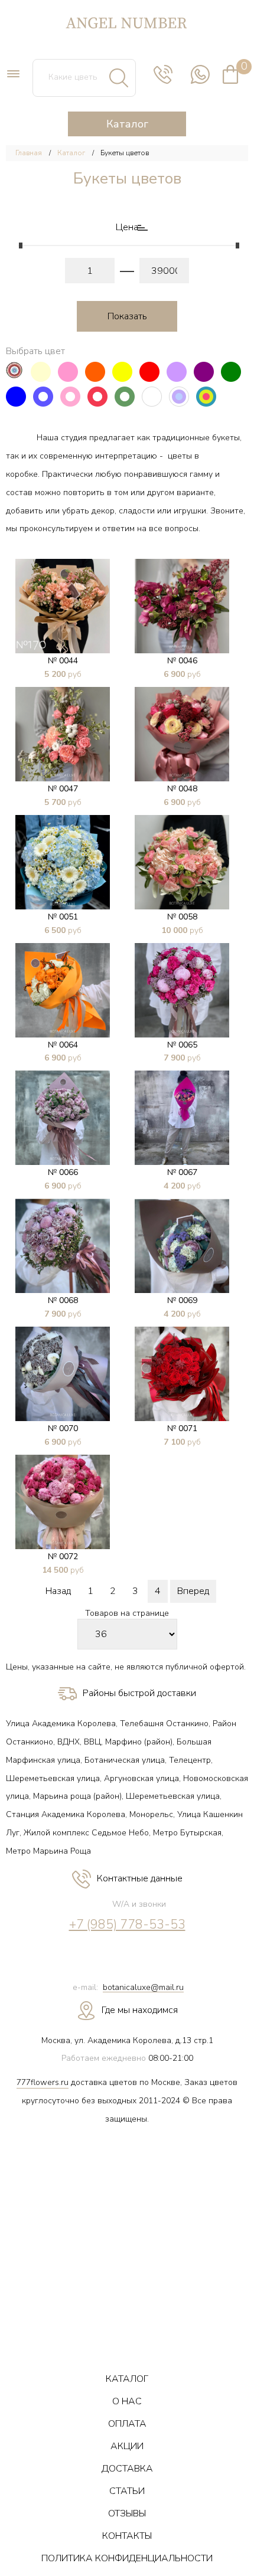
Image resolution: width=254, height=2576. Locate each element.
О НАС (127, 2401)
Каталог (71, 153)
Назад (58, 1591)
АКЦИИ (127, 2446)
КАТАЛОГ (127, 2379)
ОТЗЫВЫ (127, 2513)
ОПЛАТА (127, 2424)
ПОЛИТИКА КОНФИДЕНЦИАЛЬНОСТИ (127, 2558)
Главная (29, 153)
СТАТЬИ (127, 2491)
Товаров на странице (127, 1614)
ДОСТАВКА (127, 2469)
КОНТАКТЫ (127, 2536)
